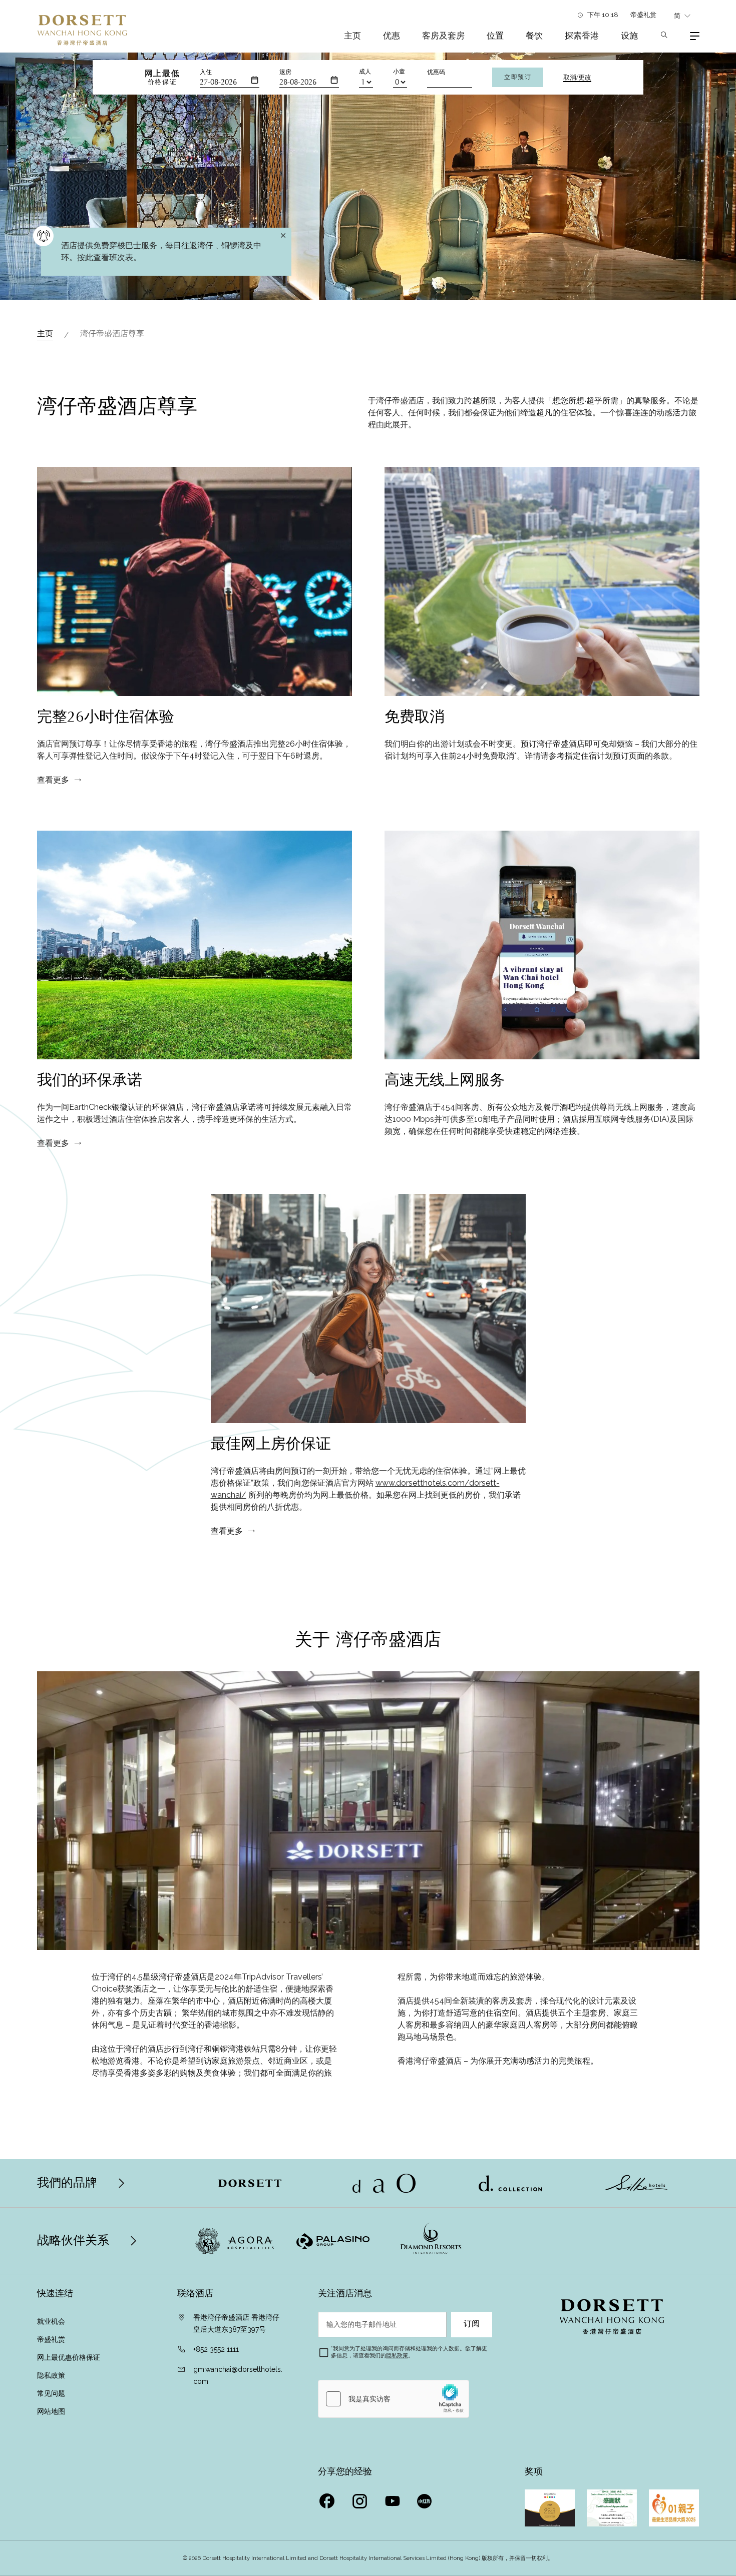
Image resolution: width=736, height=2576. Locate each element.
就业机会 (51, 2321)
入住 (206, 72)
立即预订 (518, 77)
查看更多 (53, 780)
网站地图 (52, 2411)
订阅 (472, 2324)
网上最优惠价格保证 (69, 2357)
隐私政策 (52, 2375)
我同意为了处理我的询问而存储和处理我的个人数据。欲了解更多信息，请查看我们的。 (409, 2352)
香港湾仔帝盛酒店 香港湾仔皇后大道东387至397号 (236, 2323)
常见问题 (51, 2393)
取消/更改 (577, 78)
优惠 (392, 36)
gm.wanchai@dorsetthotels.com (238, 2375)
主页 (352, 36)
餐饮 (534, 36)
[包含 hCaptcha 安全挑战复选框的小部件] (394, 2399)
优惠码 (436, 72)
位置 (495, 36)
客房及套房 (443, 36)
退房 (285, 72)
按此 (85, 257)
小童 (399, 72)
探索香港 (582, 36)
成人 (365, 72)
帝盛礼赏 (643, 15)
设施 (629, 36)
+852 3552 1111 (216, 2349)
